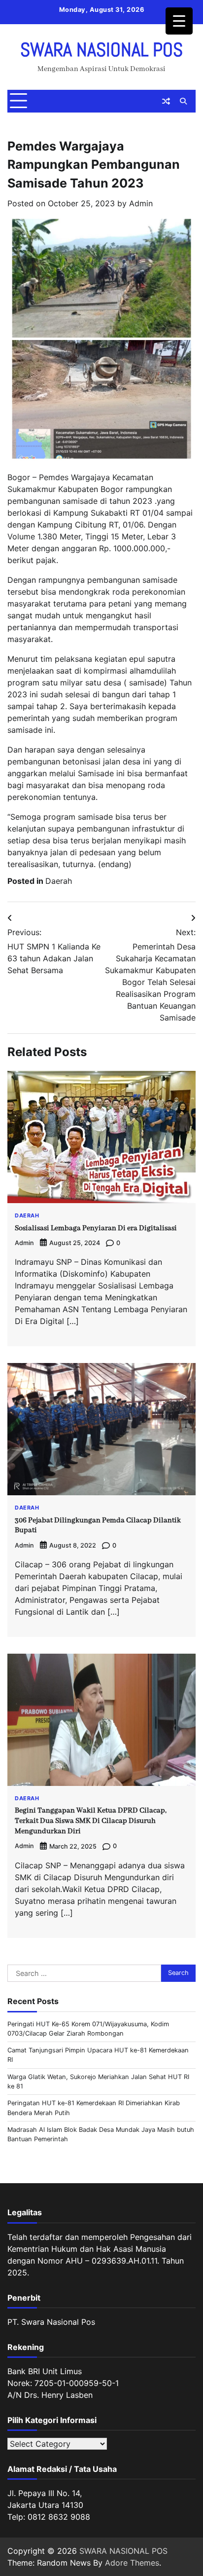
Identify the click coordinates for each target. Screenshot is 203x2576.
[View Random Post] (166, 101)
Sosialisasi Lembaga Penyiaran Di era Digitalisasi (96, 1228)
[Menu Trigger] (179, 21)
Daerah (59, 881)
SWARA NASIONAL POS (101, 50)
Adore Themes (132, 2563)
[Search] (183, 101)
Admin (141, 203)
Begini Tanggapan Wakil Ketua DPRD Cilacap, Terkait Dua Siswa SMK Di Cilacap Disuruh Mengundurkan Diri (91, 1821)
